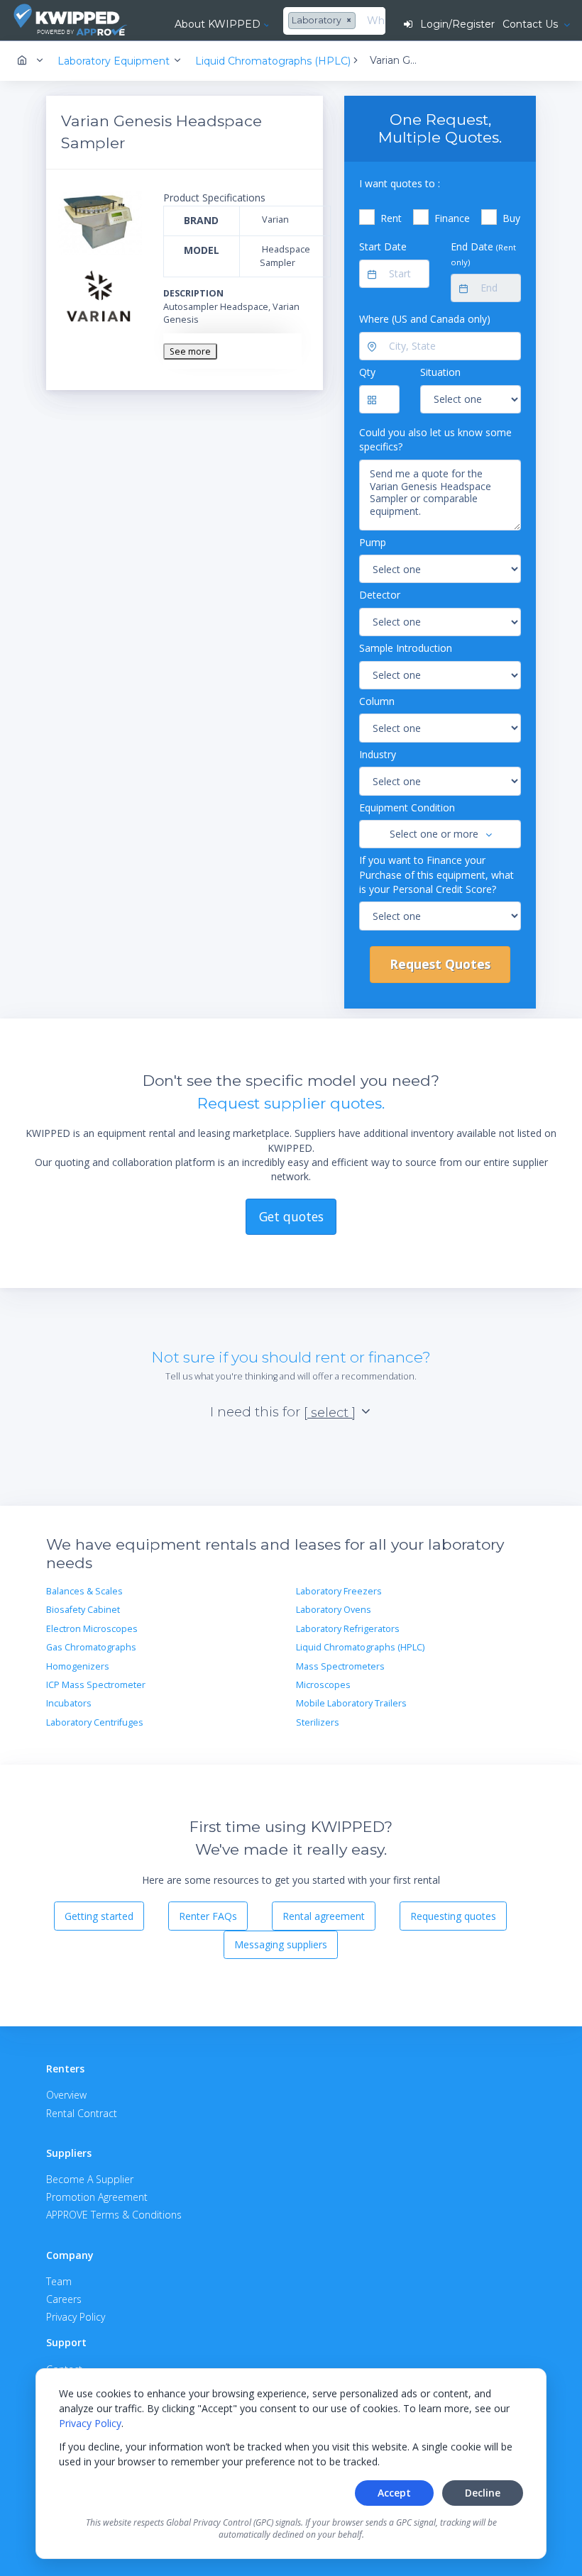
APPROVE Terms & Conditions (114, 2215)
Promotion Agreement (97, 2197)
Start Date (383, 246)
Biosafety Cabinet (83, 1610)
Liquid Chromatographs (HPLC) (360, 1647)
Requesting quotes (453, 1916)
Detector (380, 595)
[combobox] (324, 21)
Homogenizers (78, 1666)
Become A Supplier (90, 2179)
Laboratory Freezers (339, 1591)
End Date (483, 253)
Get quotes (291, 1216)
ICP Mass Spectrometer (96, 1685)
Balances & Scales (84, 1591)
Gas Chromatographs (91, 1647)
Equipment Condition (407, 807)
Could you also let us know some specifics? (435, 439)
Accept (394, 2493)
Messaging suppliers (281, 1944)
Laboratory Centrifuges (95, 1722)
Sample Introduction (406, 648)
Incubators (69, 1703)
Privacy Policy (90, 2423)
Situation (440, 372)
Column (377, 701)
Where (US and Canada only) (425, 319)
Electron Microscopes (92, 1629)
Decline (483, 2493)
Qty (367, 372)
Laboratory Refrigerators (348, 1629)
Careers (64, 2299)
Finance (452, 218)
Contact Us (532, 24)
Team (59, 2281)
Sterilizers (318, 1722)
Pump (373, 542)
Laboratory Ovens (334, 1610)
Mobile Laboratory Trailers (351, 1703)
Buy (511, 218)
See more (190, 351)
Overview (66, 2095)
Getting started (99, 1916)
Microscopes (323, 1685)
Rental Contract (82, 2113)
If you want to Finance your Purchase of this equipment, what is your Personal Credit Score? (436, 875)
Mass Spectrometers (340, 1666)
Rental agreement (324, 1916)
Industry (378, 754)
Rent (391, 218)
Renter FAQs (208, 1916)
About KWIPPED (218, 24)
